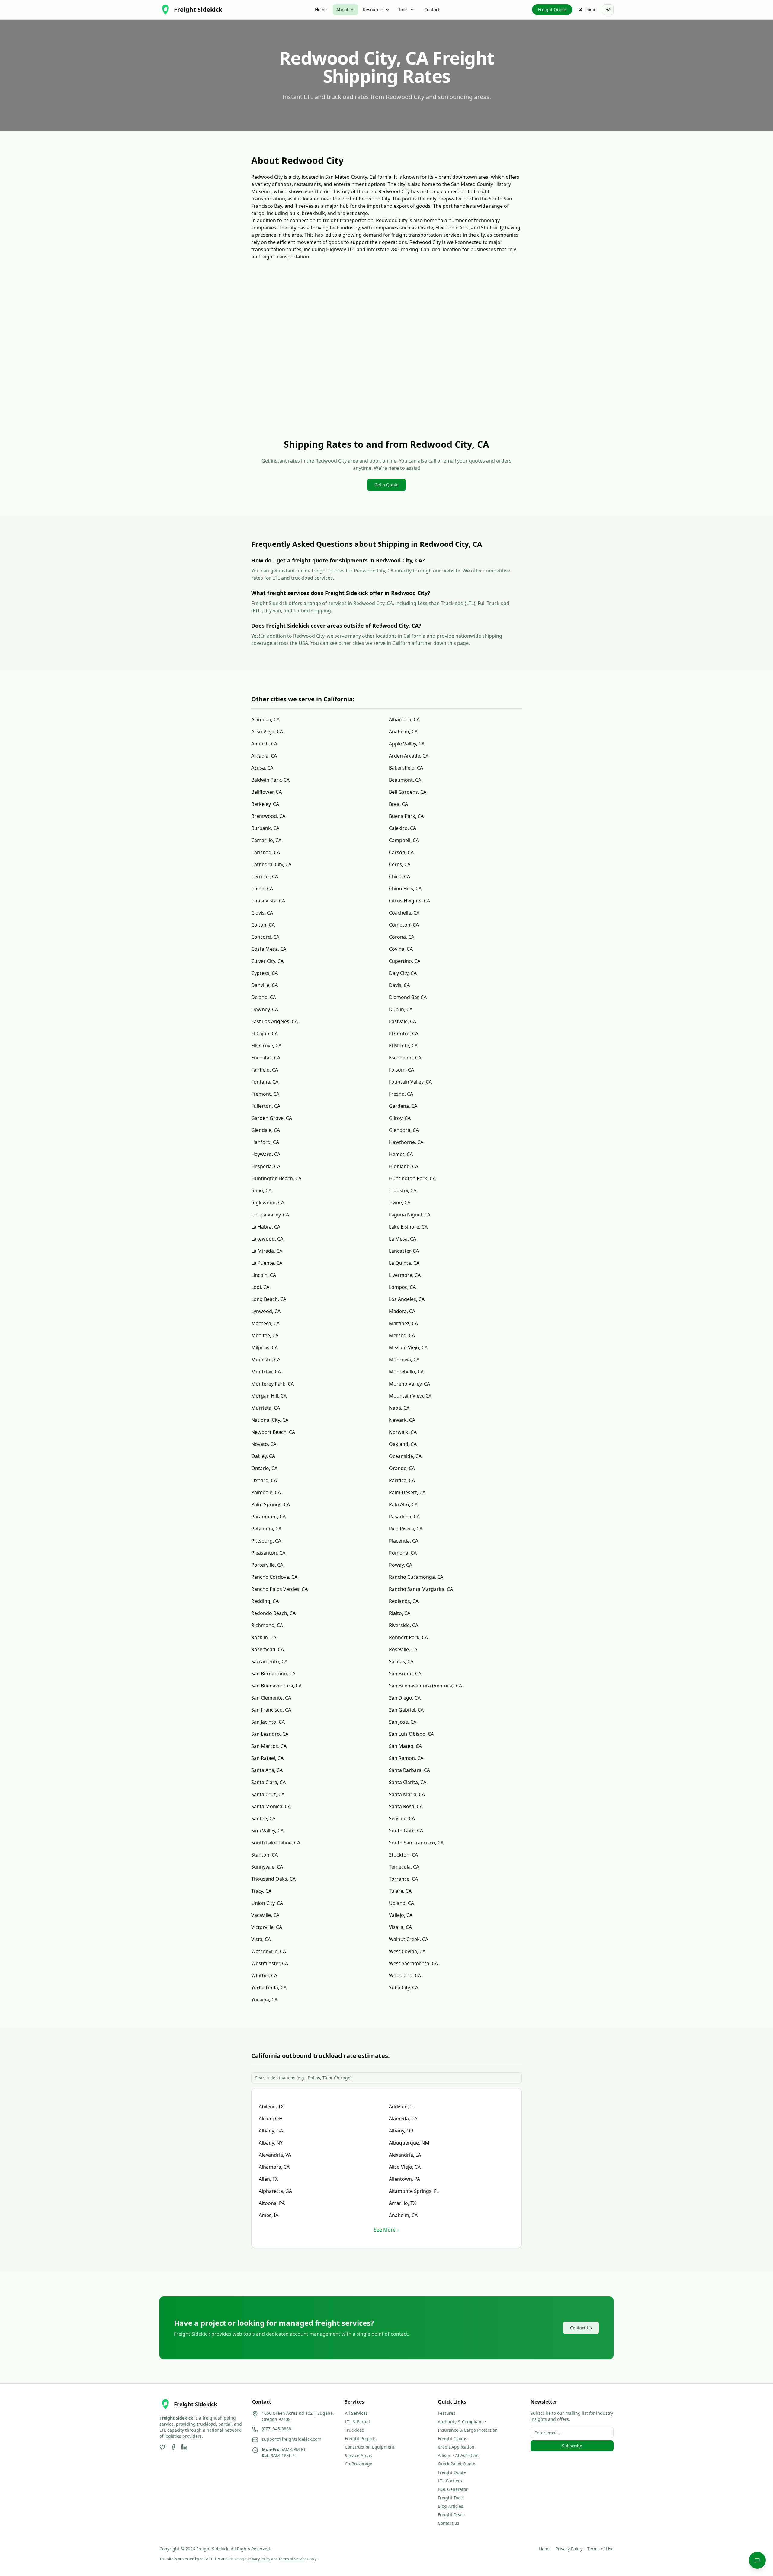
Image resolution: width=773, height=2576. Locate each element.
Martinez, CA (403, 1323)
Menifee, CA (265, 1335)
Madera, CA (402, 1311)
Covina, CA (401, 949)
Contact (432, 10)
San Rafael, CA (267, 1758)
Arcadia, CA (264, 756)
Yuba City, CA (404, 1988)
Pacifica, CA (402, 1480)
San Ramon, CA (406, 1758)
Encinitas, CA (266, 1058)
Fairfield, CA (265, 1070)
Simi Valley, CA (267, 1831)
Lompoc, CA (402, 1287)
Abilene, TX (271, 2107)
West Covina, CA (407, 1951)
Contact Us (581, 2328)
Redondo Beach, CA (273, 1613)
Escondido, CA (405, 1058)
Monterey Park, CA (273, 1384)
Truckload (355, 2430)
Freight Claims (452, 2438)
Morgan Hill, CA (269, 1396)
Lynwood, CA (266, 1311)
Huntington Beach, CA (276, 1178)
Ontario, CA (264, 1468)
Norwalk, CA (403, 1432)
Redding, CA (265, 1601)
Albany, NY (271, 2143)
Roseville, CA (403, 1649)
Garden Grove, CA (272, 1118)
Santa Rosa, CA (406, 1806)
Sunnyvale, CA (267, 1867)
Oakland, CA (403, 1444)
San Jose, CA (403, 1722)
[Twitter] (162, 2447)
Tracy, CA (261, 1891)
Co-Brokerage (359, 2464)
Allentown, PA (404, 2179)
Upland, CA (401, 1903)
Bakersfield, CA (406, 768)
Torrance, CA (403, 1879)
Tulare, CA (400, 1891)
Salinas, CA (401, 1661)
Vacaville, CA (265, 1915)
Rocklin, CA (264, 1637)
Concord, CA (265, 937)
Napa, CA (399, 1408)
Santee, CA (263, 1818)
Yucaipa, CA (264, 2000)
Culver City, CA (267, 961)
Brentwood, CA (268, 816)
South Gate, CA (406, 1831)
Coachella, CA (404, 913)
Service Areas (358, 2455)
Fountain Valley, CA (410, 1082)
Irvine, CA (400, 1203)
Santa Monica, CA (271, 1806)
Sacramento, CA (269, 1661)
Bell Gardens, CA (408, 792)
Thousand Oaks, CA (273, 1879)
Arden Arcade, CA (409, 756)
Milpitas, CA (265, 1347)
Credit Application (456, 2447)
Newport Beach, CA (273, 1432)
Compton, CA (404, 925)
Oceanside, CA (405, 1456)
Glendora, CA (404, 1130)
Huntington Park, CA (412, 1178)
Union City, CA (267, 1903)
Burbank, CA (265, 828)
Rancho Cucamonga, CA (416, 1577)
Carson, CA (401, 852)
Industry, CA (403, 1190)
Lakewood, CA (267, 1239)
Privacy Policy (569, 2549)
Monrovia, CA (404, 1360)
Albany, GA (271, 2131)
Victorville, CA (267, 1927)
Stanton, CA (265, 1855)
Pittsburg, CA (266, 1541)
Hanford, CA (265, 1142)
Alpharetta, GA (275, 2191)
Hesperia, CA (266, 1166)
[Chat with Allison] (757, 2560)
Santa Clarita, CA (408, 1782)
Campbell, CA (404, 840)
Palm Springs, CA (271, 1504)
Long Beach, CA (269, 1299)
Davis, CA (399, 985)
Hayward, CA (266, 1154)
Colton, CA (263, 925)
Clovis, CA (262, 913)
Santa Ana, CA (267, 1770)
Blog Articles (451, 2506)
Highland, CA (404, 1166)
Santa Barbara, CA (409, 1770)
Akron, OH (271, 2119)
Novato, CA (264, 1444)
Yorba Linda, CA (269, 1988)
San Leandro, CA (270, 1734)
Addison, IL (401, 2107)
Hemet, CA (401, 1154)
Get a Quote (386, 485)
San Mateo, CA (405, 1746)
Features (447, 2413)
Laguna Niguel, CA (410, 1215)
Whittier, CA (264, 1975)
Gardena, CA (403, 1106)
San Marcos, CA (269, 1746)
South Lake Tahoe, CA (276, 1843)
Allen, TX (268, 2179)
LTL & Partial (357, 2422)
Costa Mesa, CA (269, 949)
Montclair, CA (266, 1372)
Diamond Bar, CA (408, 997)
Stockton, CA (403, 1855)
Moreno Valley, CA (409, 1384)
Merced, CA (402, 1335)
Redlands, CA (404, 1601)
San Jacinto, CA (268, 1722)
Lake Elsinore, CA (408, 1227)
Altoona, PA (272, 2203)
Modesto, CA (266, 1360)
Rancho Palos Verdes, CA (279, 1589)
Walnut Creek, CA (409, 1939)
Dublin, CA (401, 1009)
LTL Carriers (450, 2481)
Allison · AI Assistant (458, 2455)
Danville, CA (265, 985)
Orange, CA (402, 1468)
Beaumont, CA (405, 780)
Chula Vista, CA (268, 901)
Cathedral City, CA (271, 864)
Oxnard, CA (264, 1480)
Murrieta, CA (266, 1408)
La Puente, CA (267, 1263)
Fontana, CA (265, 1082)
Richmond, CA (267, 1625)
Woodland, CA (405, 1975)
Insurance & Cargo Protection (468, 2430)
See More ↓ (386, 2230)
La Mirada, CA (267, 1251)
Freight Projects (361, 2438)
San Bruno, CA (405, 1674)
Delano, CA (264, 997)
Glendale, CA (266, 1130)
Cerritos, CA (265, 876)
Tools (403, 10)
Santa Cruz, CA (268, 1794)
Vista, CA (261, 1939)
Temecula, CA (404, 1867)
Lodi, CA (260, 1287)
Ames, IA (269, 2215)
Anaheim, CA (403, 732)
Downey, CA (265, 1009)
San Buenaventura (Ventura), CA (425, 1686)
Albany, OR (401, 2131)
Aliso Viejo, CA (267, 732)
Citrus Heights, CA (409, 901)
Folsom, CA (401, 1070)
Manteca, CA (265, 1323)
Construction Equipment (370, 2447)
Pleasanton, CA (268, 1553)
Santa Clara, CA (268, 1782)
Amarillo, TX (402, 2203)
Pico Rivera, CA (406, 1529)
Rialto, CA (400, 1613)
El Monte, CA (403, 1046)
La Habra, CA (266, 1227)
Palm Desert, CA (407, 1492)
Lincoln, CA (264, 1275)
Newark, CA (402, 1420)
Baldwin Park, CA (270, 780)
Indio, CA (261, 1190)
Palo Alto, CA (403, 1504)
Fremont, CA (265, 1094)
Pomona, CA (403, 1553)
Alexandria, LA (405, 2155)
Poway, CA (401, 1565)
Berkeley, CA (265, 804)
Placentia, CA (404, 1541)
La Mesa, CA (403, 1239)
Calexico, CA (403, 828)
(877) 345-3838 (276, 2429)
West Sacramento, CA (413, 1963)
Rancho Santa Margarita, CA (421, 1589)
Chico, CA (399, 876)
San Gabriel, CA (406, 1710)
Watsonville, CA (269, 1951)
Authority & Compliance (462, 2422)
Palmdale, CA (266, 1492)
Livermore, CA (405, 1275)
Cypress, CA (265, 973)
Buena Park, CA (406, 816)
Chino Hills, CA (405, 889)
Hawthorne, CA (406, 1142)
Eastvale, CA (403, 1021)
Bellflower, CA (266, 792)
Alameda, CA (265, 719)
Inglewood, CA (268, 1203)
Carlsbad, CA (266, 852)
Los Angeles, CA (407, 1299)
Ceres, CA (400, 864)
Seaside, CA (402, 1818)
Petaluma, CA (266, 1529)
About (342, 10)
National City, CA (270, 1420)
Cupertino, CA (405, 961)
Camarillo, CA (266, 840)
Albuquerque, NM (409, 2143)
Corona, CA (402, 937)
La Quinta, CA (404, 1263)
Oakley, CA (263, 1456)
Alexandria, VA (275, 2155)
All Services (356, 2413)
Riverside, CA (404, 1625)
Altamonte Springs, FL (414, 2191)
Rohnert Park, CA (408, 1637)
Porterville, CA (267, 1565)
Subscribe (572, 2446)
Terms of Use (600, 2549)
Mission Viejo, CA (408, 1347)
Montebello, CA (406, 1372)
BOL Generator (453, 2489)
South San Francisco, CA (416, 1843)
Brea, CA (398, 804)
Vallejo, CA (401, 1915)
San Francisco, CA (271, 1710)
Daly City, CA (403, 973)
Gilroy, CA (400, 1118)
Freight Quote (552, 10)
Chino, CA (262, 889)
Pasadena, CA (404, 1517)
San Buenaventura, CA (276, 1686)
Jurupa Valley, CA (270, 1215)
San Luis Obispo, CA (411, 1734)
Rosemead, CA (268, 1649)
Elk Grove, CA (266, 1046)
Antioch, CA (264, 744)
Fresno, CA (401, 1094)
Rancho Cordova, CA (274, 1577)
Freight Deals (451, 2515)
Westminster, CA (270, 1963)
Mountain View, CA (410, 1396)
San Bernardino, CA (273, 1674)
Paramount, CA (268, 1517)
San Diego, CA (405, 1698)
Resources (373, 10)
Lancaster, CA (404, 1251)
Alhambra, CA (404, 719)
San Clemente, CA (271, 1698)
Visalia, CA (400, 1927)
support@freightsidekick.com (292, 2439)
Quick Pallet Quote (457, 2464)
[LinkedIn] (184, 2447)
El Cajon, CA (265, 1033)
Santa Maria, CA (407, 1794)
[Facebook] (173, 2447)
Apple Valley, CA (407, 744)
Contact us (449, 2523)
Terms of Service (292, 2559)
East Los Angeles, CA (274, 1021)
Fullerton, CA (266, 1106)
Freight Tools (451, 2498)
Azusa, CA (262, 768)
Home (321, 10)
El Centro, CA (404, 1033)
